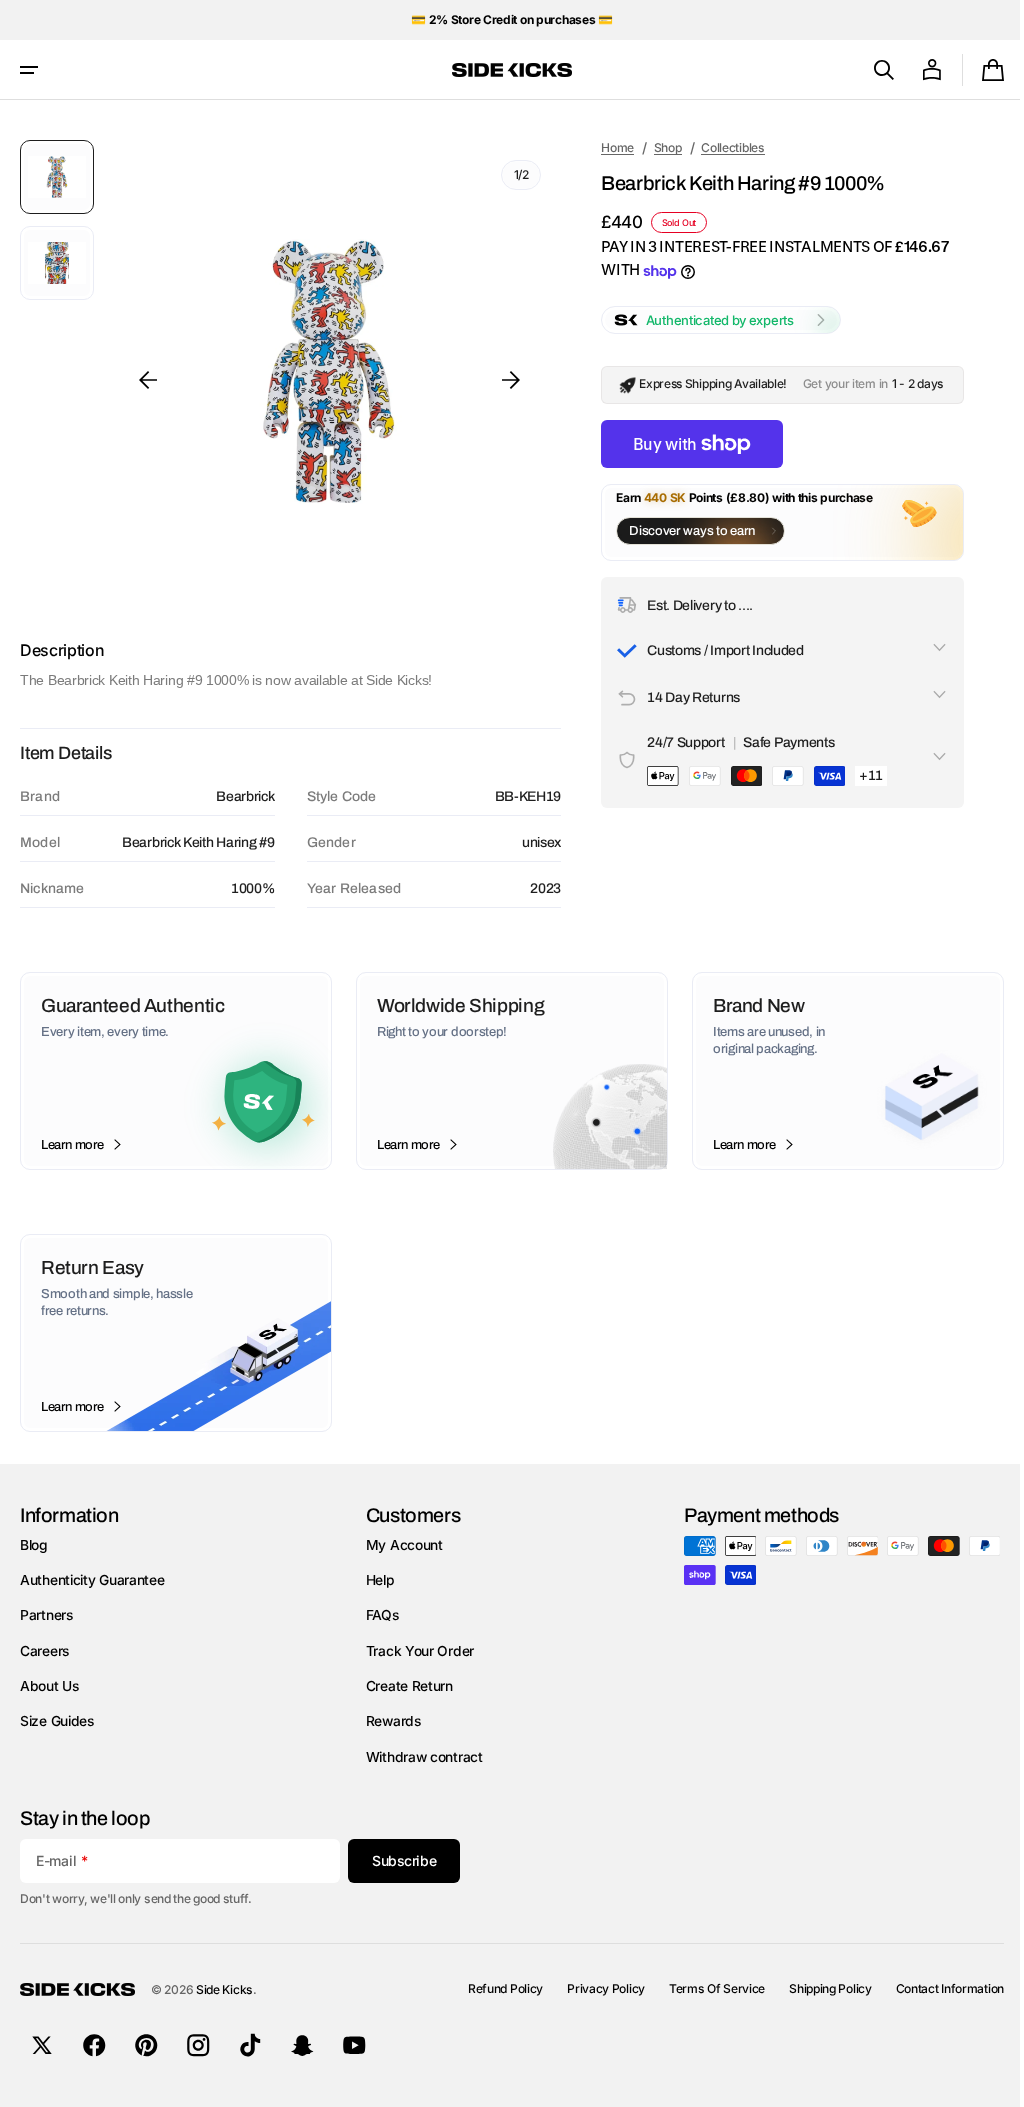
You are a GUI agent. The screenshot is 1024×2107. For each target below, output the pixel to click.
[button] (29, 70)
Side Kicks (224, 1989)
